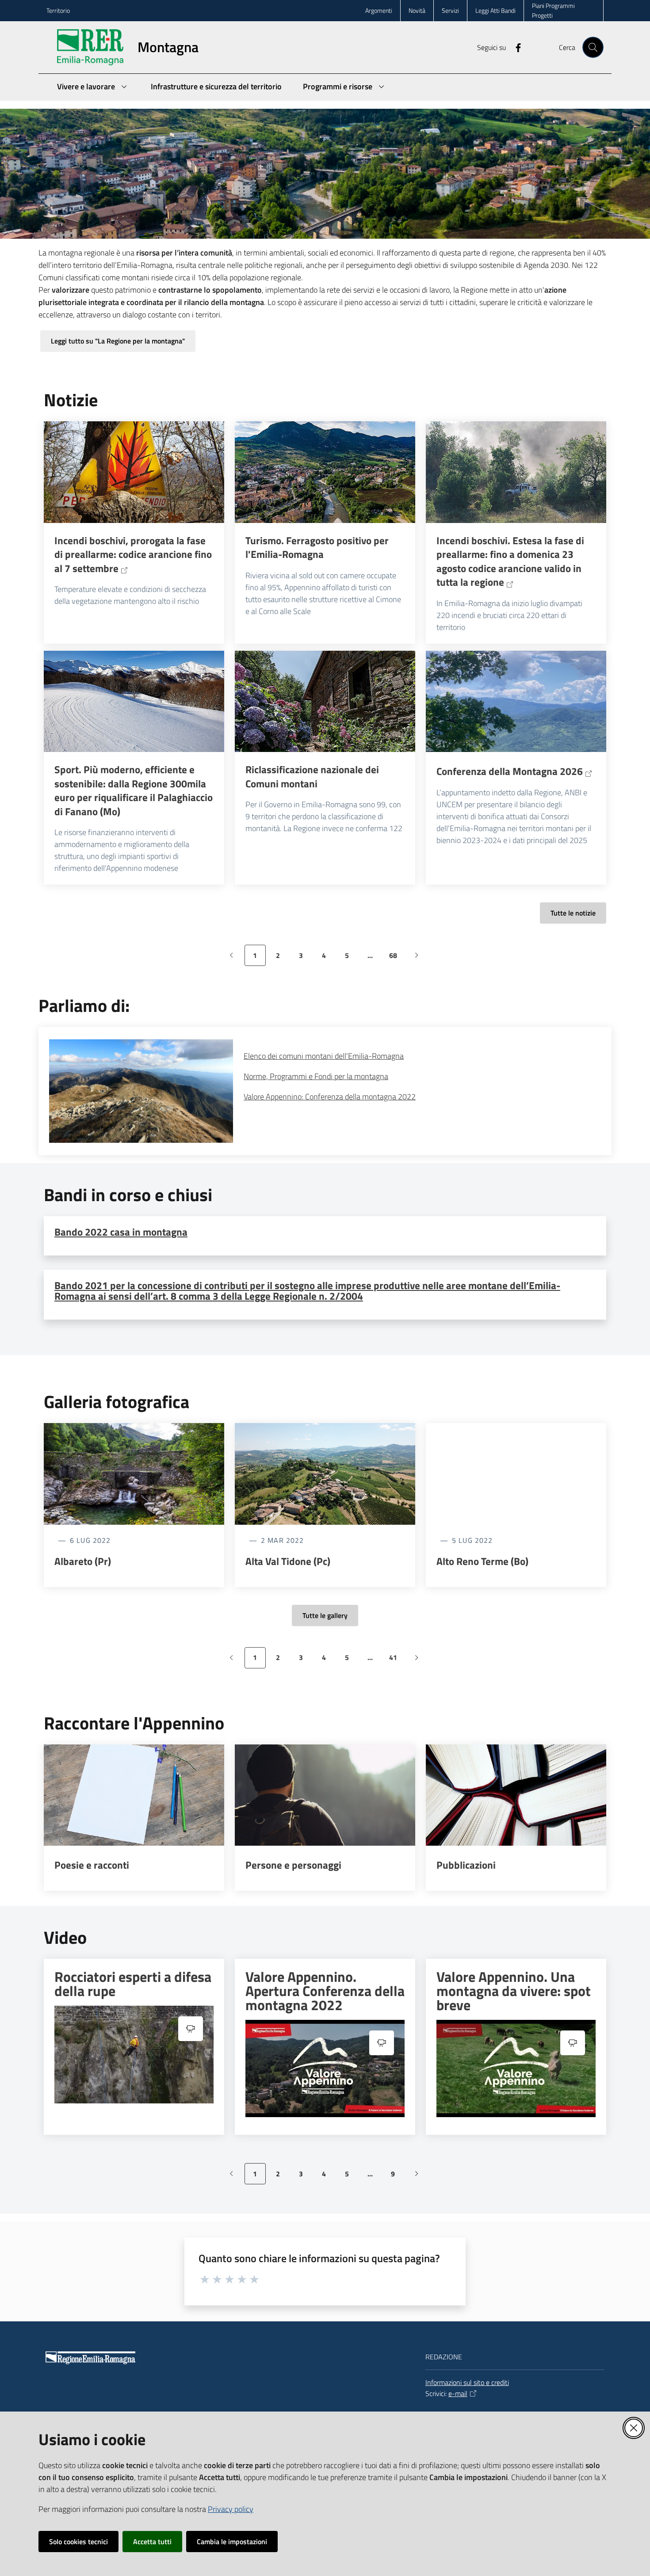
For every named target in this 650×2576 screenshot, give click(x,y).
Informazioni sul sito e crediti (467, 2382)
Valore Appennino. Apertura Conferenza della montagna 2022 (325, 1991)
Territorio (58, 10)
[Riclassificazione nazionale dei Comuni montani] (325, 702)
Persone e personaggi (293, 1865)
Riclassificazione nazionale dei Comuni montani (312, 777)
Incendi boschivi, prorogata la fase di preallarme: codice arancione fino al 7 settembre (133, 555)
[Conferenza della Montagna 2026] (516, 702)
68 (396, 958)
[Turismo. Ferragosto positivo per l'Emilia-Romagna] (325, 472)
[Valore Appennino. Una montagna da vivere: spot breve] (516, 2069)
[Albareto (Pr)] (134, 1474)
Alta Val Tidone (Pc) (288, 1561)
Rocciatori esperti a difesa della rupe (133, 1984)
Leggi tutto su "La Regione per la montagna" (118, 341)
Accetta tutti (152, 2542)
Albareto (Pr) (83, 1561)
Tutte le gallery (325, 1615)
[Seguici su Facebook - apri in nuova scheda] (515, 47)
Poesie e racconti (92, 1865)
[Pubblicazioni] (516, 1795)
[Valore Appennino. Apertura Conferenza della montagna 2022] (325, 2069)
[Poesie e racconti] (134, 1795)
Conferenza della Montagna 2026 (510, 771)
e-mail (458, 2393)
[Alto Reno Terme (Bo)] (516, 1474)
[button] (593, 47)
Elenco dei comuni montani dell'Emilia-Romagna (324, 1056)
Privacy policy (231, 2509)
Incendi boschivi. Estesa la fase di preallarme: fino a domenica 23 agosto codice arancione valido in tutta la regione (510, 561)
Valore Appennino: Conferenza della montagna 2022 (330, 1097)
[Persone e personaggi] (325, 1795)
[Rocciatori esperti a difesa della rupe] (134, 2055)
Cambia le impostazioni (232, 2542)
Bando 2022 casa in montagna (121, 1232)
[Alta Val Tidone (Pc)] (325, 1474)
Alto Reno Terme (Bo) (482, 1561)
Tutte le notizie (573, 913)
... (374, 958)
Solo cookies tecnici (78, 2542)
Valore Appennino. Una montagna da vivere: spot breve (514, 1991)
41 (396, 1660)
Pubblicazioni (466, 1865)
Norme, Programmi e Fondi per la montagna (316, 1076)
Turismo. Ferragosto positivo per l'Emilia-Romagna (317, 548)
